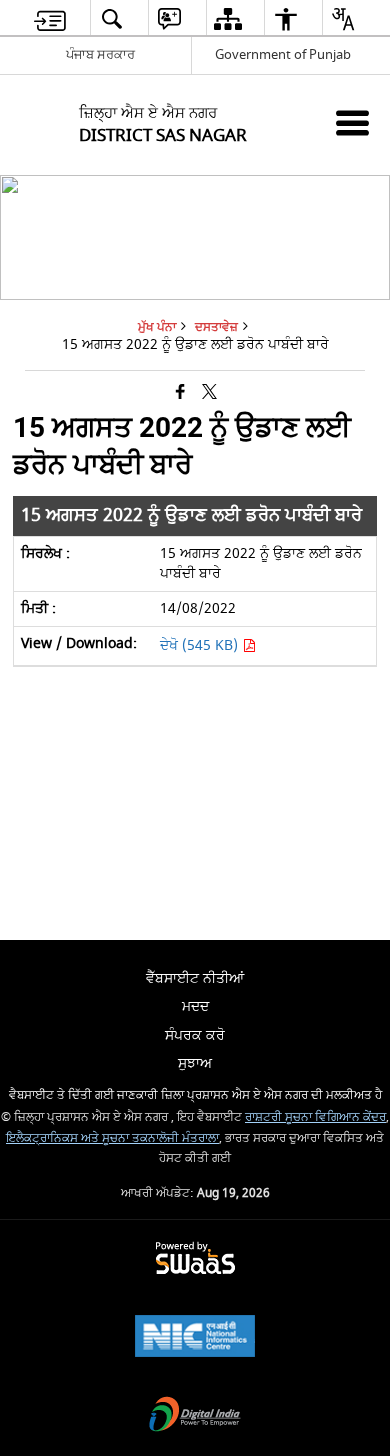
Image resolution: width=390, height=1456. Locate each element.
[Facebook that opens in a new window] (180, 392)
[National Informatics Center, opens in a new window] (195, 1338)
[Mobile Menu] (352, 122)
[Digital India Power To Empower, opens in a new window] (195, 1416)
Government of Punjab (283, 54)
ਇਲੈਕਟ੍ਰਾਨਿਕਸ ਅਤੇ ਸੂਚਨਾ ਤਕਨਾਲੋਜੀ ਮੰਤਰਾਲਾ (112, 1138)
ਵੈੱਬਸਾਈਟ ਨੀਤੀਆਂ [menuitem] (195, 978)
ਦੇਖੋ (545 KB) (201, 645)
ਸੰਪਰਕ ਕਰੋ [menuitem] (195, 1035)
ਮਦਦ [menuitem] (195, 1006)
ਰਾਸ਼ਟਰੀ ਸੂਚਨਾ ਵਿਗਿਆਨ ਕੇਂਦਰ (315, 1117)
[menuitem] (50, 18)
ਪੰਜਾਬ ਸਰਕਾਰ (100, 54)
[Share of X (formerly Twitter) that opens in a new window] (209, 392)
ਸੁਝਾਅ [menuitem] (195, 1063)
